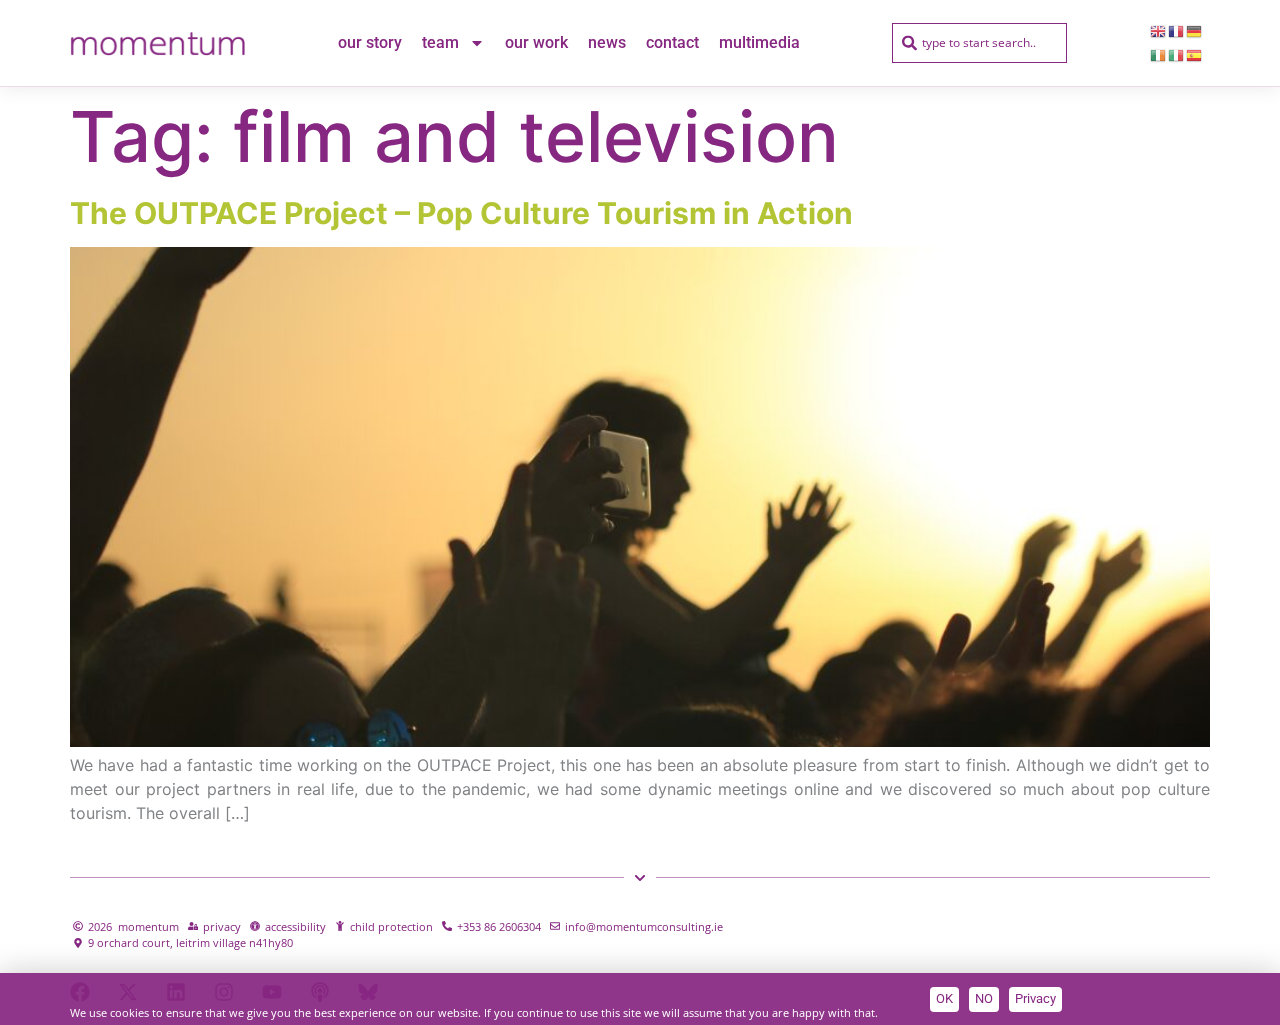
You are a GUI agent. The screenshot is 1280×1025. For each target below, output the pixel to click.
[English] (1159, 31)
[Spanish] (1195, 55)
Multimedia (759, 42)
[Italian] (1177, 55)
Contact (672, 42)
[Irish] (1159, 55)
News (607, 42)
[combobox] (979, 43)
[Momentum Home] (157, 43)
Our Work (536, 42)
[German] (1195, 31)
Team (440, 42)
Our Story (370, 42)
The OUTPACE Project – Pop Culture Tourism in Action (461, 213)
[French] (1177, 31)
